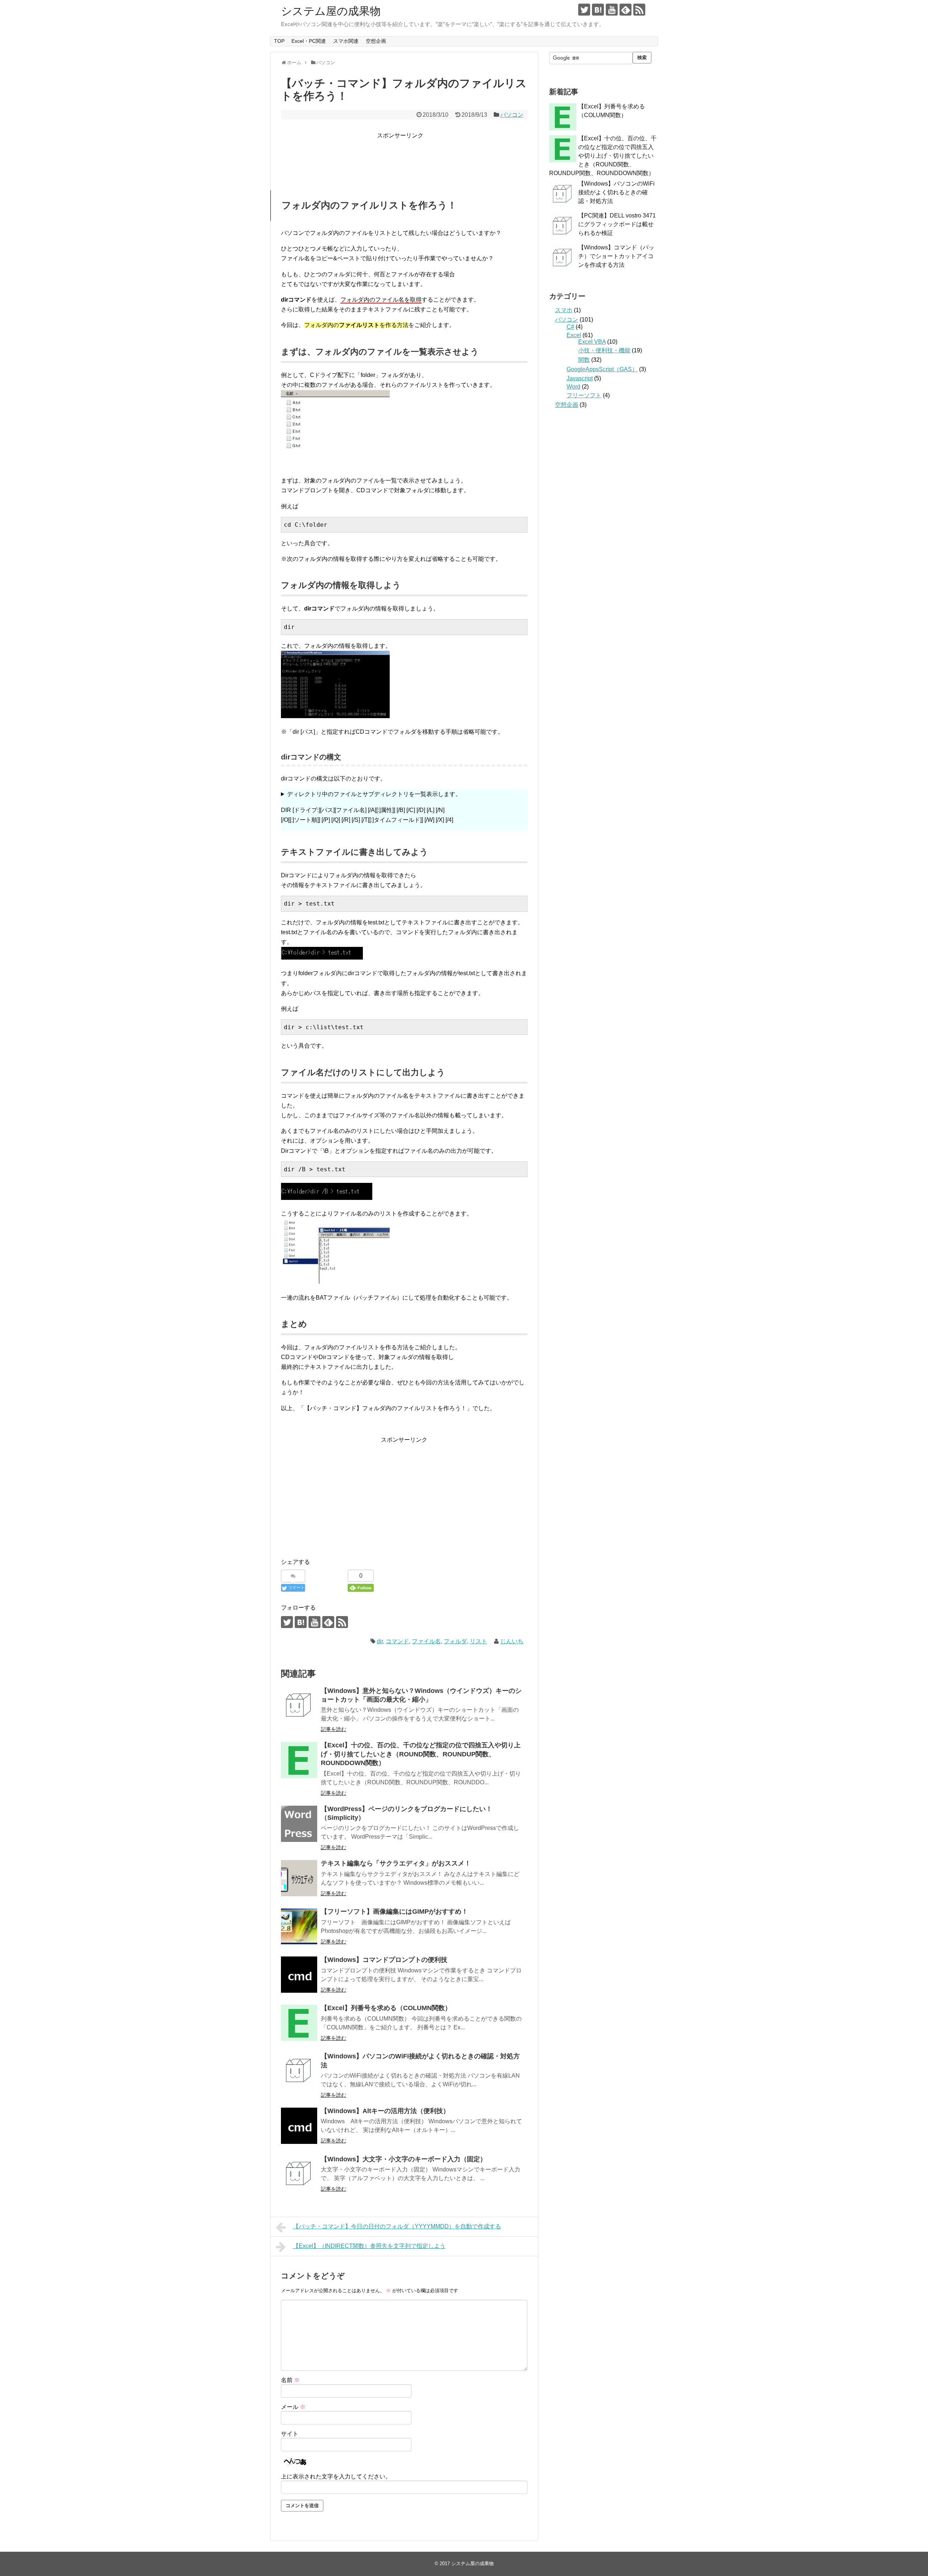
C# (570, 327)
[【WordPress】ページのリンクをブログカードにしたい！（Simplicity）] (299, 1824)
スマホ (564, 310)
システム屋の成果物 (331, 11)
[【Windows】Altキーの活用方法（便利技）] (299, 2126)
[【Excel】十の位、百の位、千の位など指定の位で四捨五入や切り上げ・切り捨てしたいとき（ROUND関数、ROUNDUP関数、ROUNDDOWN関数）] (299, 1760)
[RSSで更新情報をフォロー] (639, 10)
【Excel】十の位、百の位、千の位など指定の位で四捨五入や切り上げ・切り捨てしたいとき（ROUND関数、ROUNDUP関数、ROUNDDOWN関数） (421, 1754)
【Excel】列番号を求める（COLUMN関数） (386, 2008)
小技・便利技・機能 (604, 350)
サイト (290, 2434)
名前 (290, 2380)
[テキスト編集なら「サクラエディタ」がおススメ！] (299, 1878)
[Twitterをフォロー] (584, 10)
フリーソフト (584, 395)
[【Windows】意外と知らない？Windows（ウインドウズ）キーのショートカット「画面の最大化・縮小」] (299, 1706)
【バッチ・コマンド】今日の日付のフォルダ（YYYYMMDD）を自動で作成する (397, 2226)
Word (573, 387)
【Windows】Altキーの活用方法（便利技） (385, 2111)
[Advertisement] (405, 157)
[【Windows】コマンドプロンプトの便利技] (299, 1975)
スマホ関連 (346, 41)
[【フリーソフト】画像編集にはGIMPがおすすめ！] (299, 1926)
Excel (574, 335)
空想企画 (376, 41)
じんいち (512, 1641)
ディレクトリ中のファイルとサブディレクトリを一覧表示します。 (371, 807)
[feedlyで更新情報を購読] (625, 10)
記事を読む (333, 1729)
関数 (584, 360)
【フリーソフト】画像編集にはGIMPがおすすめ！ (394, 1912)
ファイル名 (426, 1641)
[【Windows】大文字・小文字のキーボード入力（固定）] (299, 2174)
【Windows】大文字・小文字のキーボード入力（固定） (404, 2159)
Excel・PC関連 (309, 41)
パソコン (512, 115)
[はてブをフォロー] (598, 10)
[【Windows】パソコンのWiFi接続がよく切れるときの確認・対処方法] (299, 2071)
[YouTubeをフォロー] (612, 10)
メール (293, 2407)
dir (380, 1641)
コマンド (397, 1641)
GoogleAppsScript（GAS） (602, 369)
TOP (279, 41)
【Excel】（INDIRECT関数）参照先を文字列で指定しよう (369, 2246)
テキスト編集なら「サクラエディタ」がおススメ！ (396, 1863)
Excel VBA (592, 342)
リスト (478, 1641)
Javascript (580, 378)
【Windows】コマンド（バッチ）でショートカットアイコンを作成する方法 (616, 256)
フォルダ (455, 1641)
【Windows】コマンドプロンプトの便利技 (384, 1960)
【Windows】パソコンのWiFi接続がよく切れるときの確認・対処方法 (616, 192)
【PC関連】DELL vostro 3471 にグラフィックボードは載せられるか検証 (617, 224)
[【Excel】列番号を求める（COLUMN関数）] (299, 2023)
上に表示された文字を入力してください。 (336, 2476)
